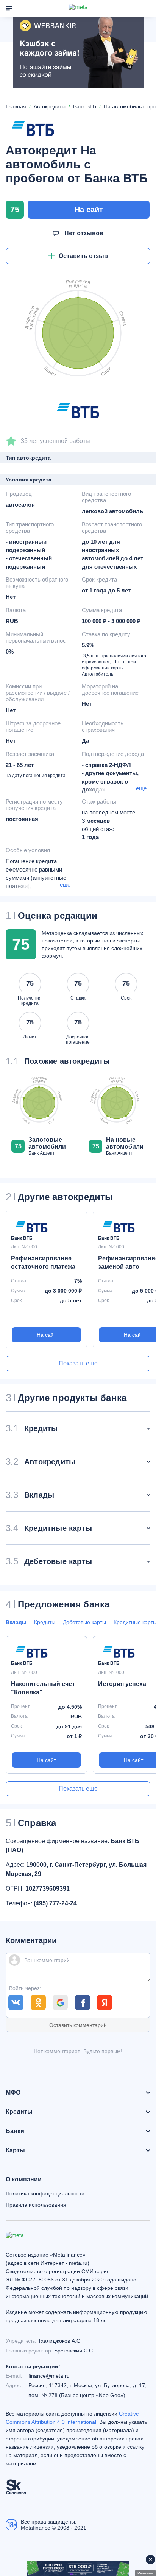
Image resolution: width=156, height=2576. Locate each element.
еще (141, 788)
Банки (15, 2131)
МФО (13, 2093)
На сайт (89, 210)
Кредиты (45, 1622)
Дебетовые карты (84, 1622)
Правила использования (36, 2205)
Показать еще (78, 1363)
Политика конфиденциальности (45, 2193)
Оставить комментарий (78, 2025)
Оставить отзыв (83, 256)
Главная (16, 106)
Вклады (16, 1622)
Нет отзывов (84, 233)
